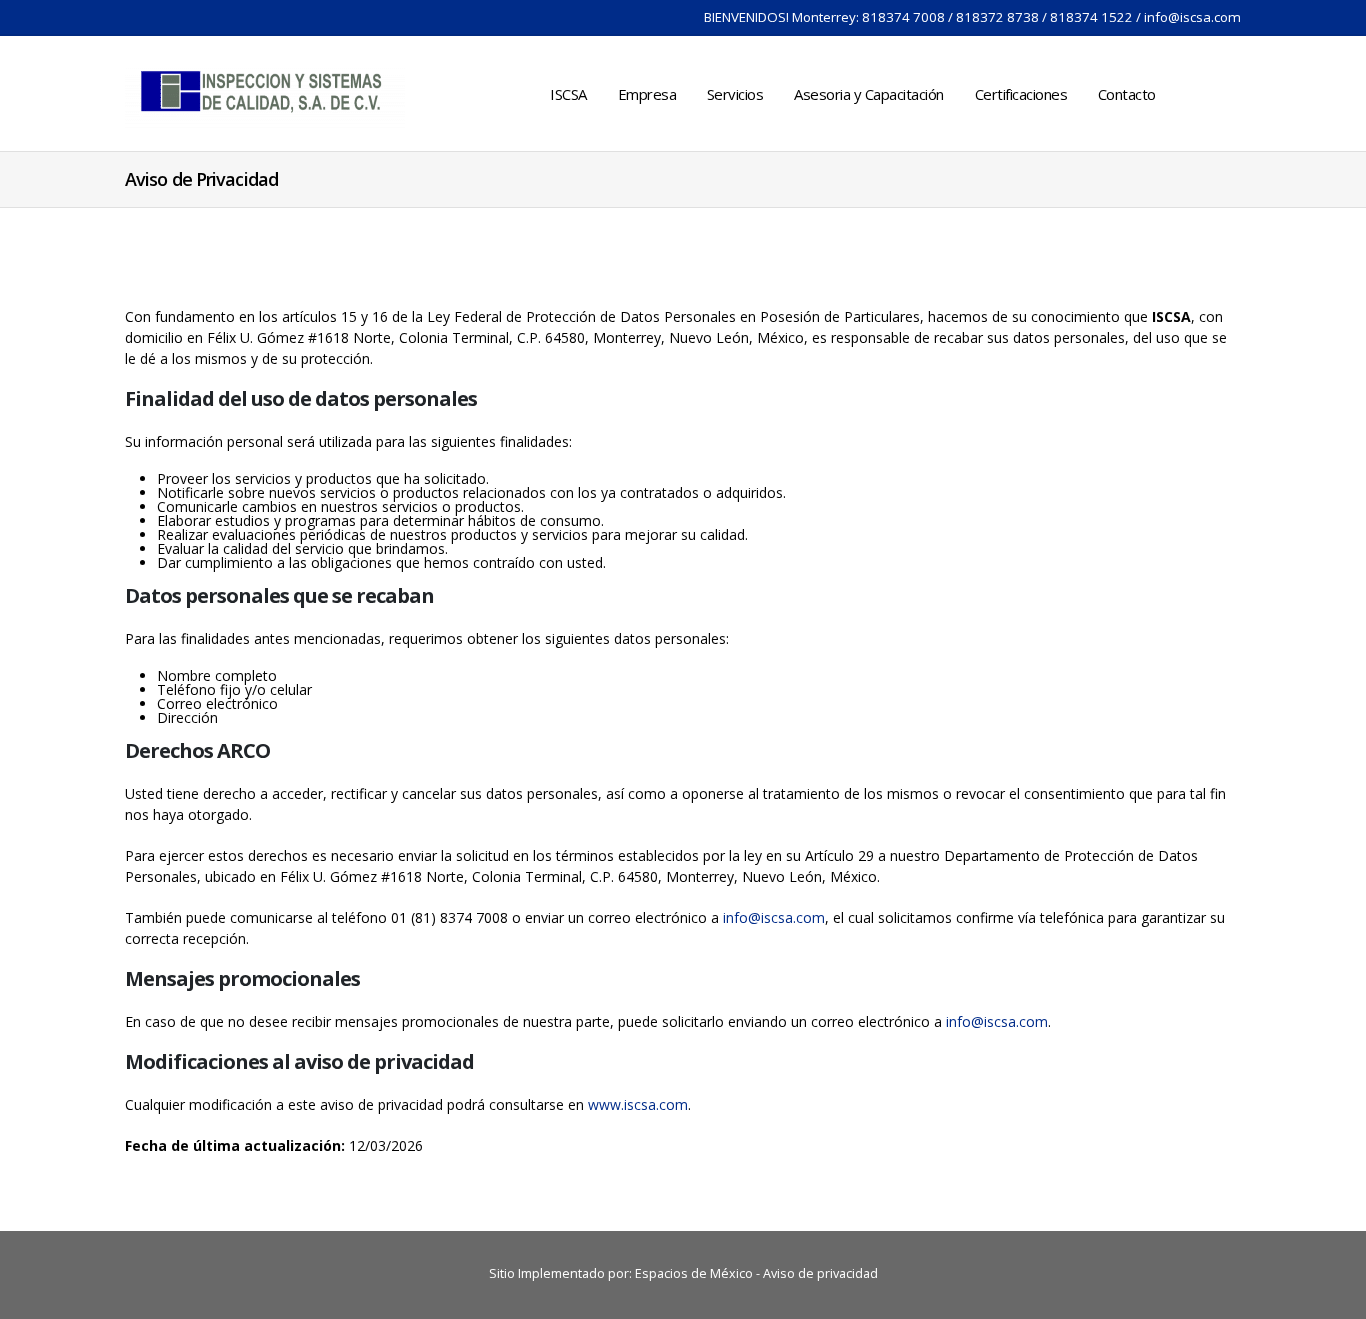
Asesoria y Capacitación (869, 94)
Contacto (1127, 94)
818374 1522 (1091, 17)
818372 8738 (997, 17)
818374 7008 (903, 17)
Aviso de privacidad (820, 1273)
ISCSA (568, 94)
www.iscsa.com (638, 1104)
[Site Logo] (265, 93)
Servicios (735, 94)
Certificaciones (1021, 94)
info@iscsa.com (1192, 17)
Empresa (647, 94)
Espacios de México (694, 1273)
